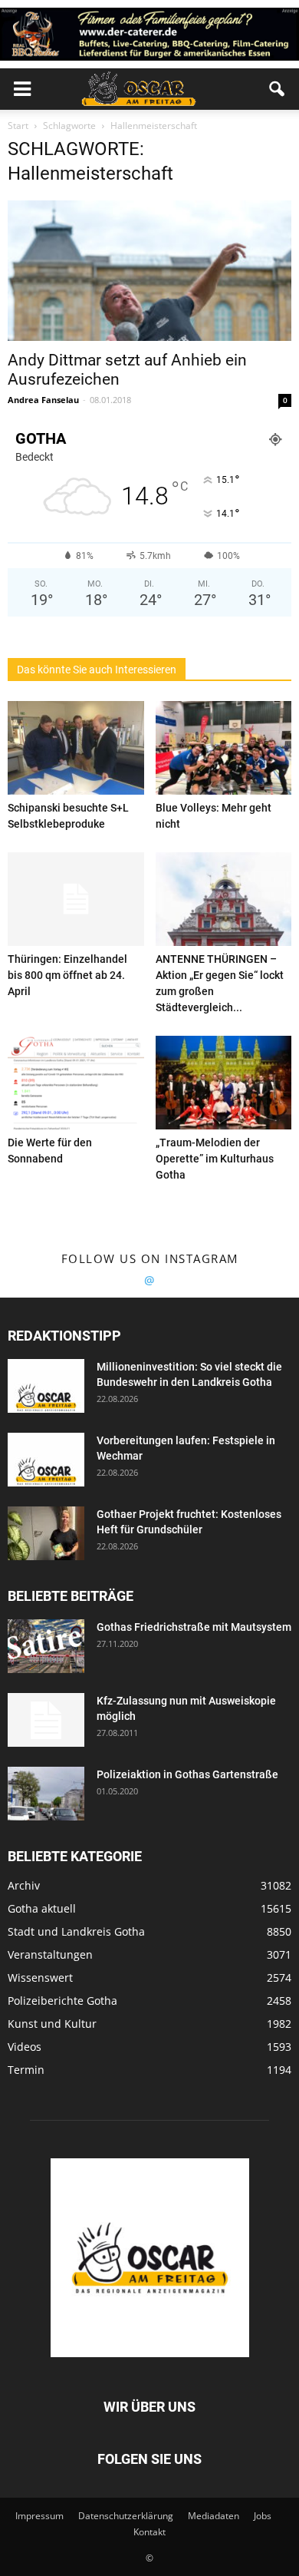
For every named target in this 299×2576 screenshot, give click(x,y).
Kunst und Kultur (52, 2024)
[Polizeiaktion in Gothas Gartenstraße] (46, 1794)
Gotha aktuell (42, 1908)
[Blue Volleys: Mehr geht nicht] (224, 748)
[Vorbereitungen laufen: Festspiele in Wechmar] (46, 1460)
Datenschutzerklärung (126, 2516)
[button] (278, 89)
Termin (26, 2070)
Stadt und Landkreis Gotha (76, 1931)
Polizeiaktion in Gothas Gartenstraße (187, 1774)
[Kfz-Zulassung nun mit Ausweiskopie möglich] (46, 1720)
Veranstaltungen (50, 1954)
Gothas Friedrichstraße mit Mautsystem (194, 1627)
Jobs (263, 2516)
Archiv (24, 1885)
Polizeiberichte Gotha (62, 2001)
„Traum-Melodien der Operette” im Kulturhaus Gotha (215, 1159)
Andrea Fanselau (43, 400)
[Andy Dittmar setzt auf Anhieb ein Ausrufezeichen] (149, 271)
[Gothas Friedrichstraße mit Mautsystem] (46, 1646)
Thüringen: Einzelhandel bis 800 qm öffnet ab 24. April (67, 975)
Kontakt (149, 2532)
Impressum (39, 2516)
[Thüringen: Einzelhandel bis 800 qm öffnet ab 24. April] (76, 899)
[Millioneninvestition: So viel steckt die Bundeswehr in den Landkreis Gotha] (46, 1386)
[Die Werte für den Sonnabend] (76, 1083)
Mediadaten (214, 2516)
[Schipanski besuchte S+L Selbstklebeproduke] (76, 748)
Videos (25, 2047)
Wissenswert (40, 1977)
